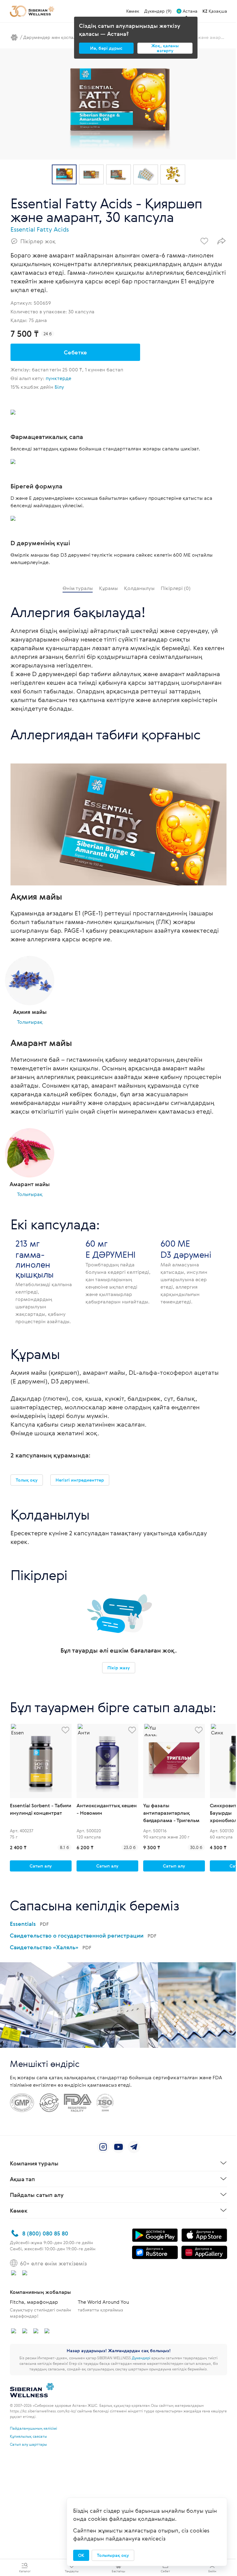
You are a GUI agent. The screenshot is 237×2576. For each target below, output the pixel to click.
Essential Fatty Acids (40, 229)
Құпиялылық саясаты (28, 2436)
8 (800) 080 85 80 (45, 2233)
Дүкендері (141, 2358)
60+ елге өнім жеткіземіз (53, 2263)
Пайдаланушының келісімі (33, 2428)
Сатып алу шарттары (28, 2444)
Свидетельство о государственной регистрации (83, 1935)
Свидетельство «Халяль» (51, 1947)
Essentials (29, 1924)
